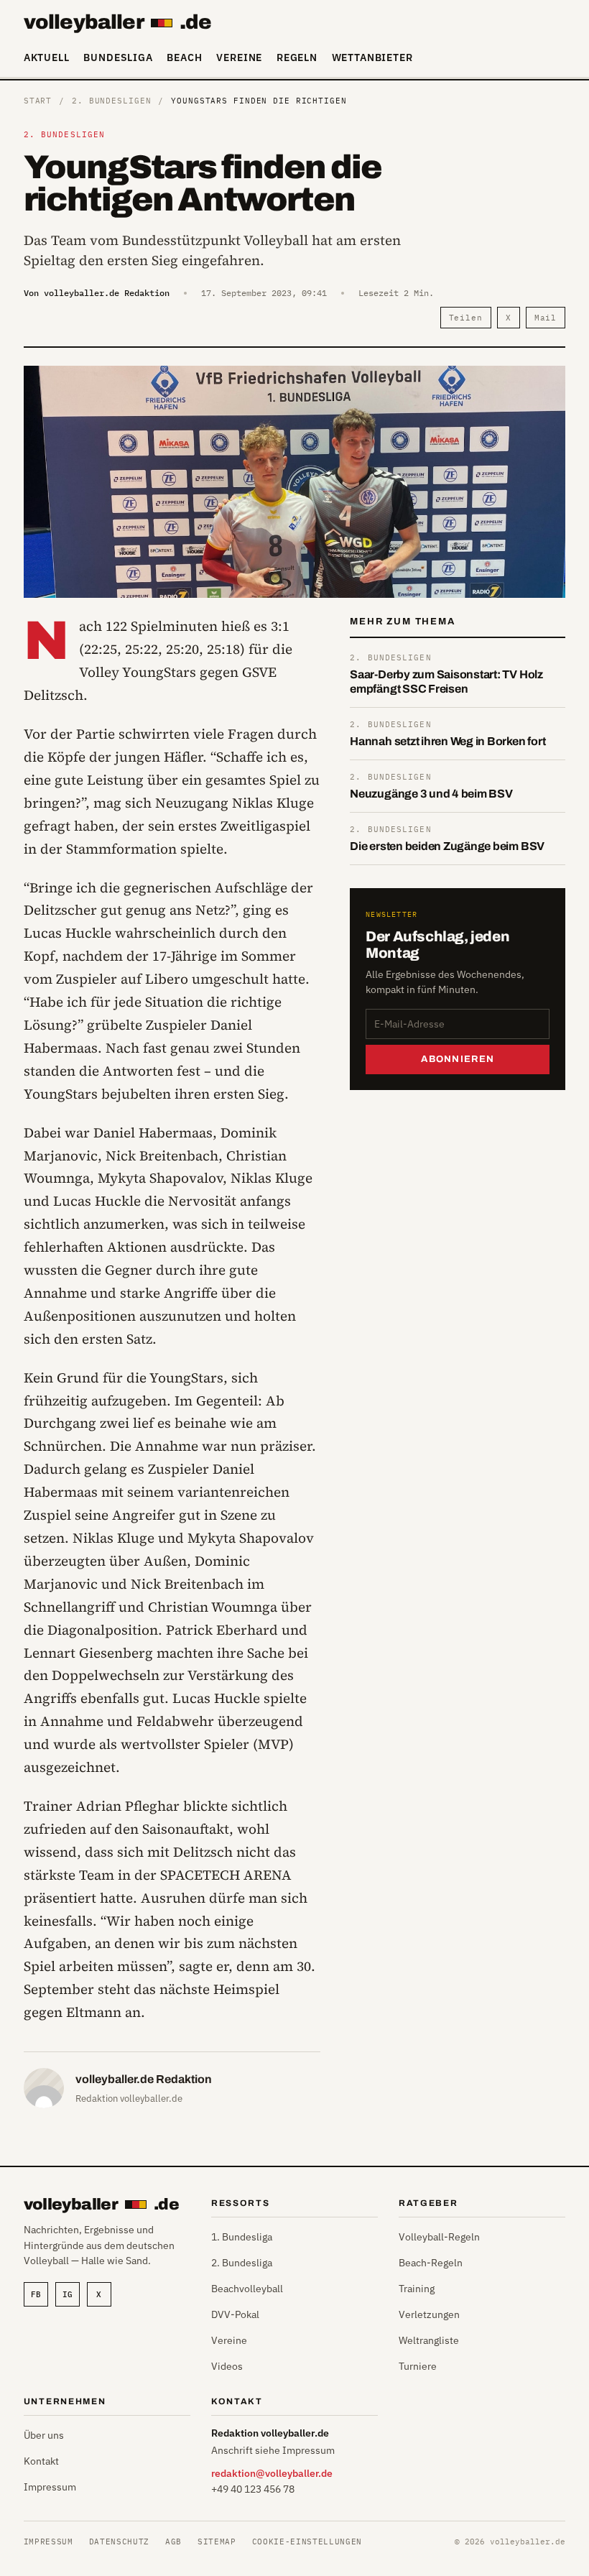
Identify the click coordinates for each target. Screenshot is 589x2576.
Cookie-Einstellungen (307, 2542)
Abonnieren (458, 1059)
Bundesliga (118, 57)
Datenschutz (119, 2542)
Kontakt (41, 2461)
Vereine (239, 57)
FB (36, 2294)
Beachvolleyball (247, 2289)
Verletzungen (429, 2314)
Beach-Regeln (431, 2263)
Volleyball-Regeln (439, 2237)
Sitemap (217, 2542)
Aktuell (47, 57)
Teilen (466, 318)
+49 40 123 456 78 (253, 2489)
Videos (227, 2366)
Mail (546, 318)
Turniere (418, 2366)
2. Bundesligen (111, 101)
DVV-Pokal (235, 2314)
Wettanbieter (372, 57)
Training (417, 2289)
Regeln (297, 57)
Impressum (50, 2487)
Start (38, 101)
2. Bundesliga (242, 2263)
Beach (184, 57)
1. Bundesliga (242, 2237)
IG (68, 2294)
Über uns (44, 2435)
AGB (173, 2542)
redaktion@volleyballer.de (272, 2473)
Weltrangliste (429, 2340)
